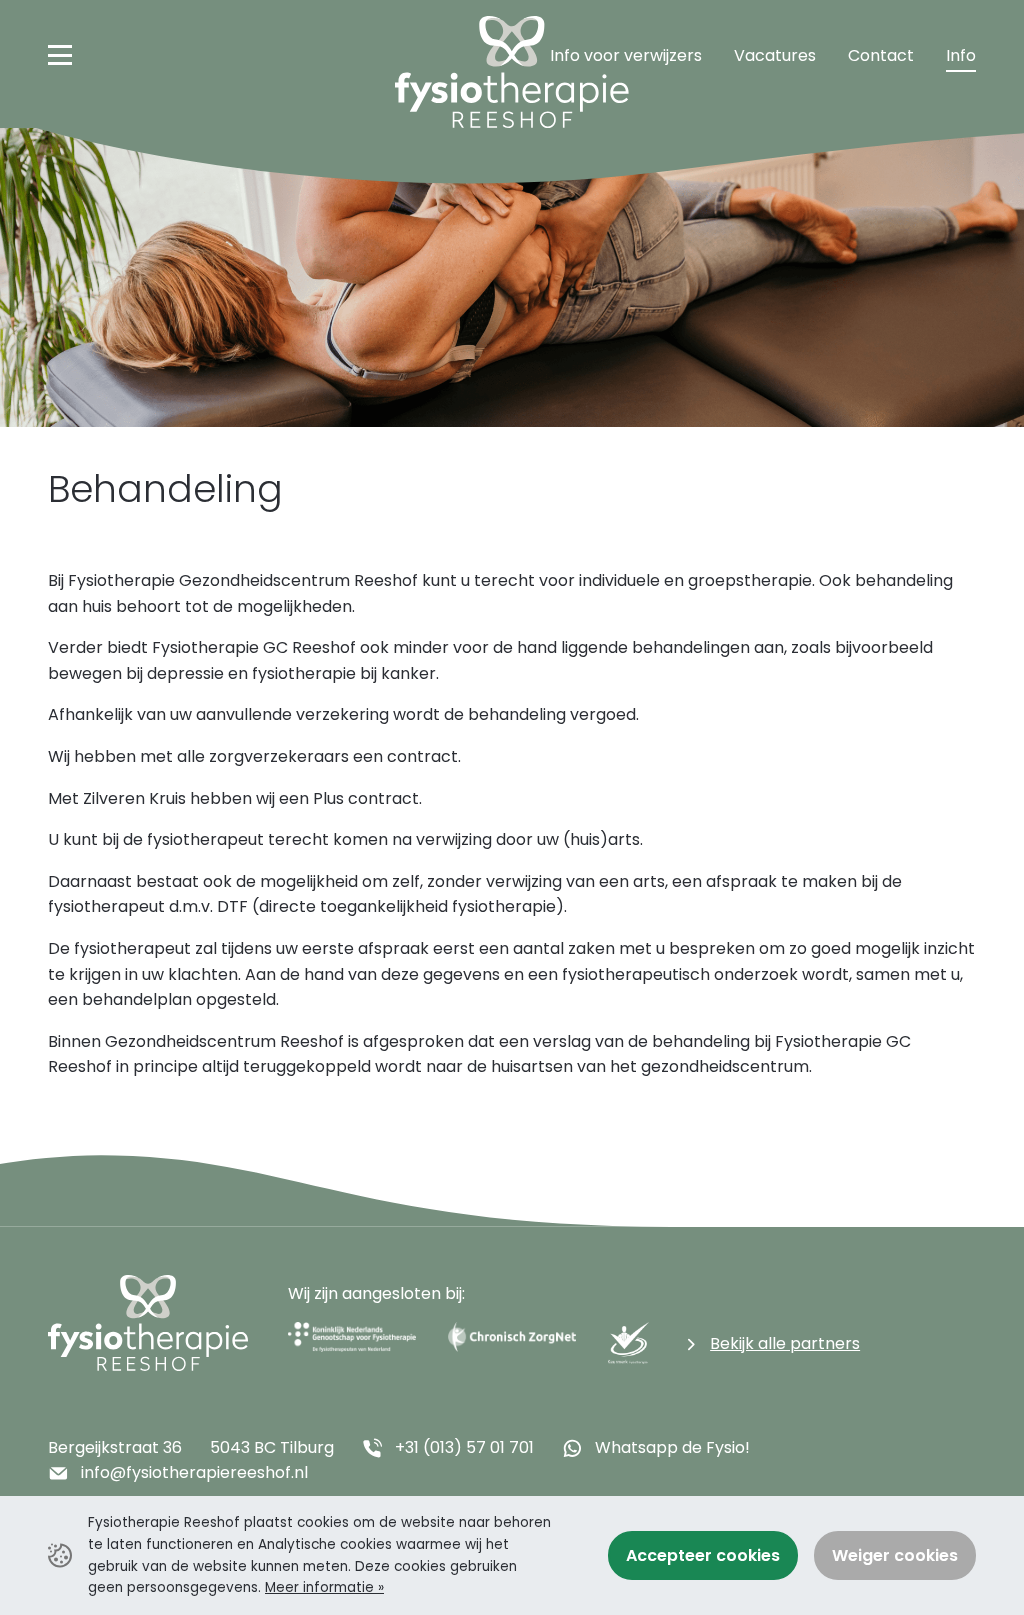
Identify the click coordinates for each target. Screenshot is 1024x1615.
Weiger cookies (895, 1555)
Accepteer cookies (703, 1555)
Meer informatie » (324, 1587)
